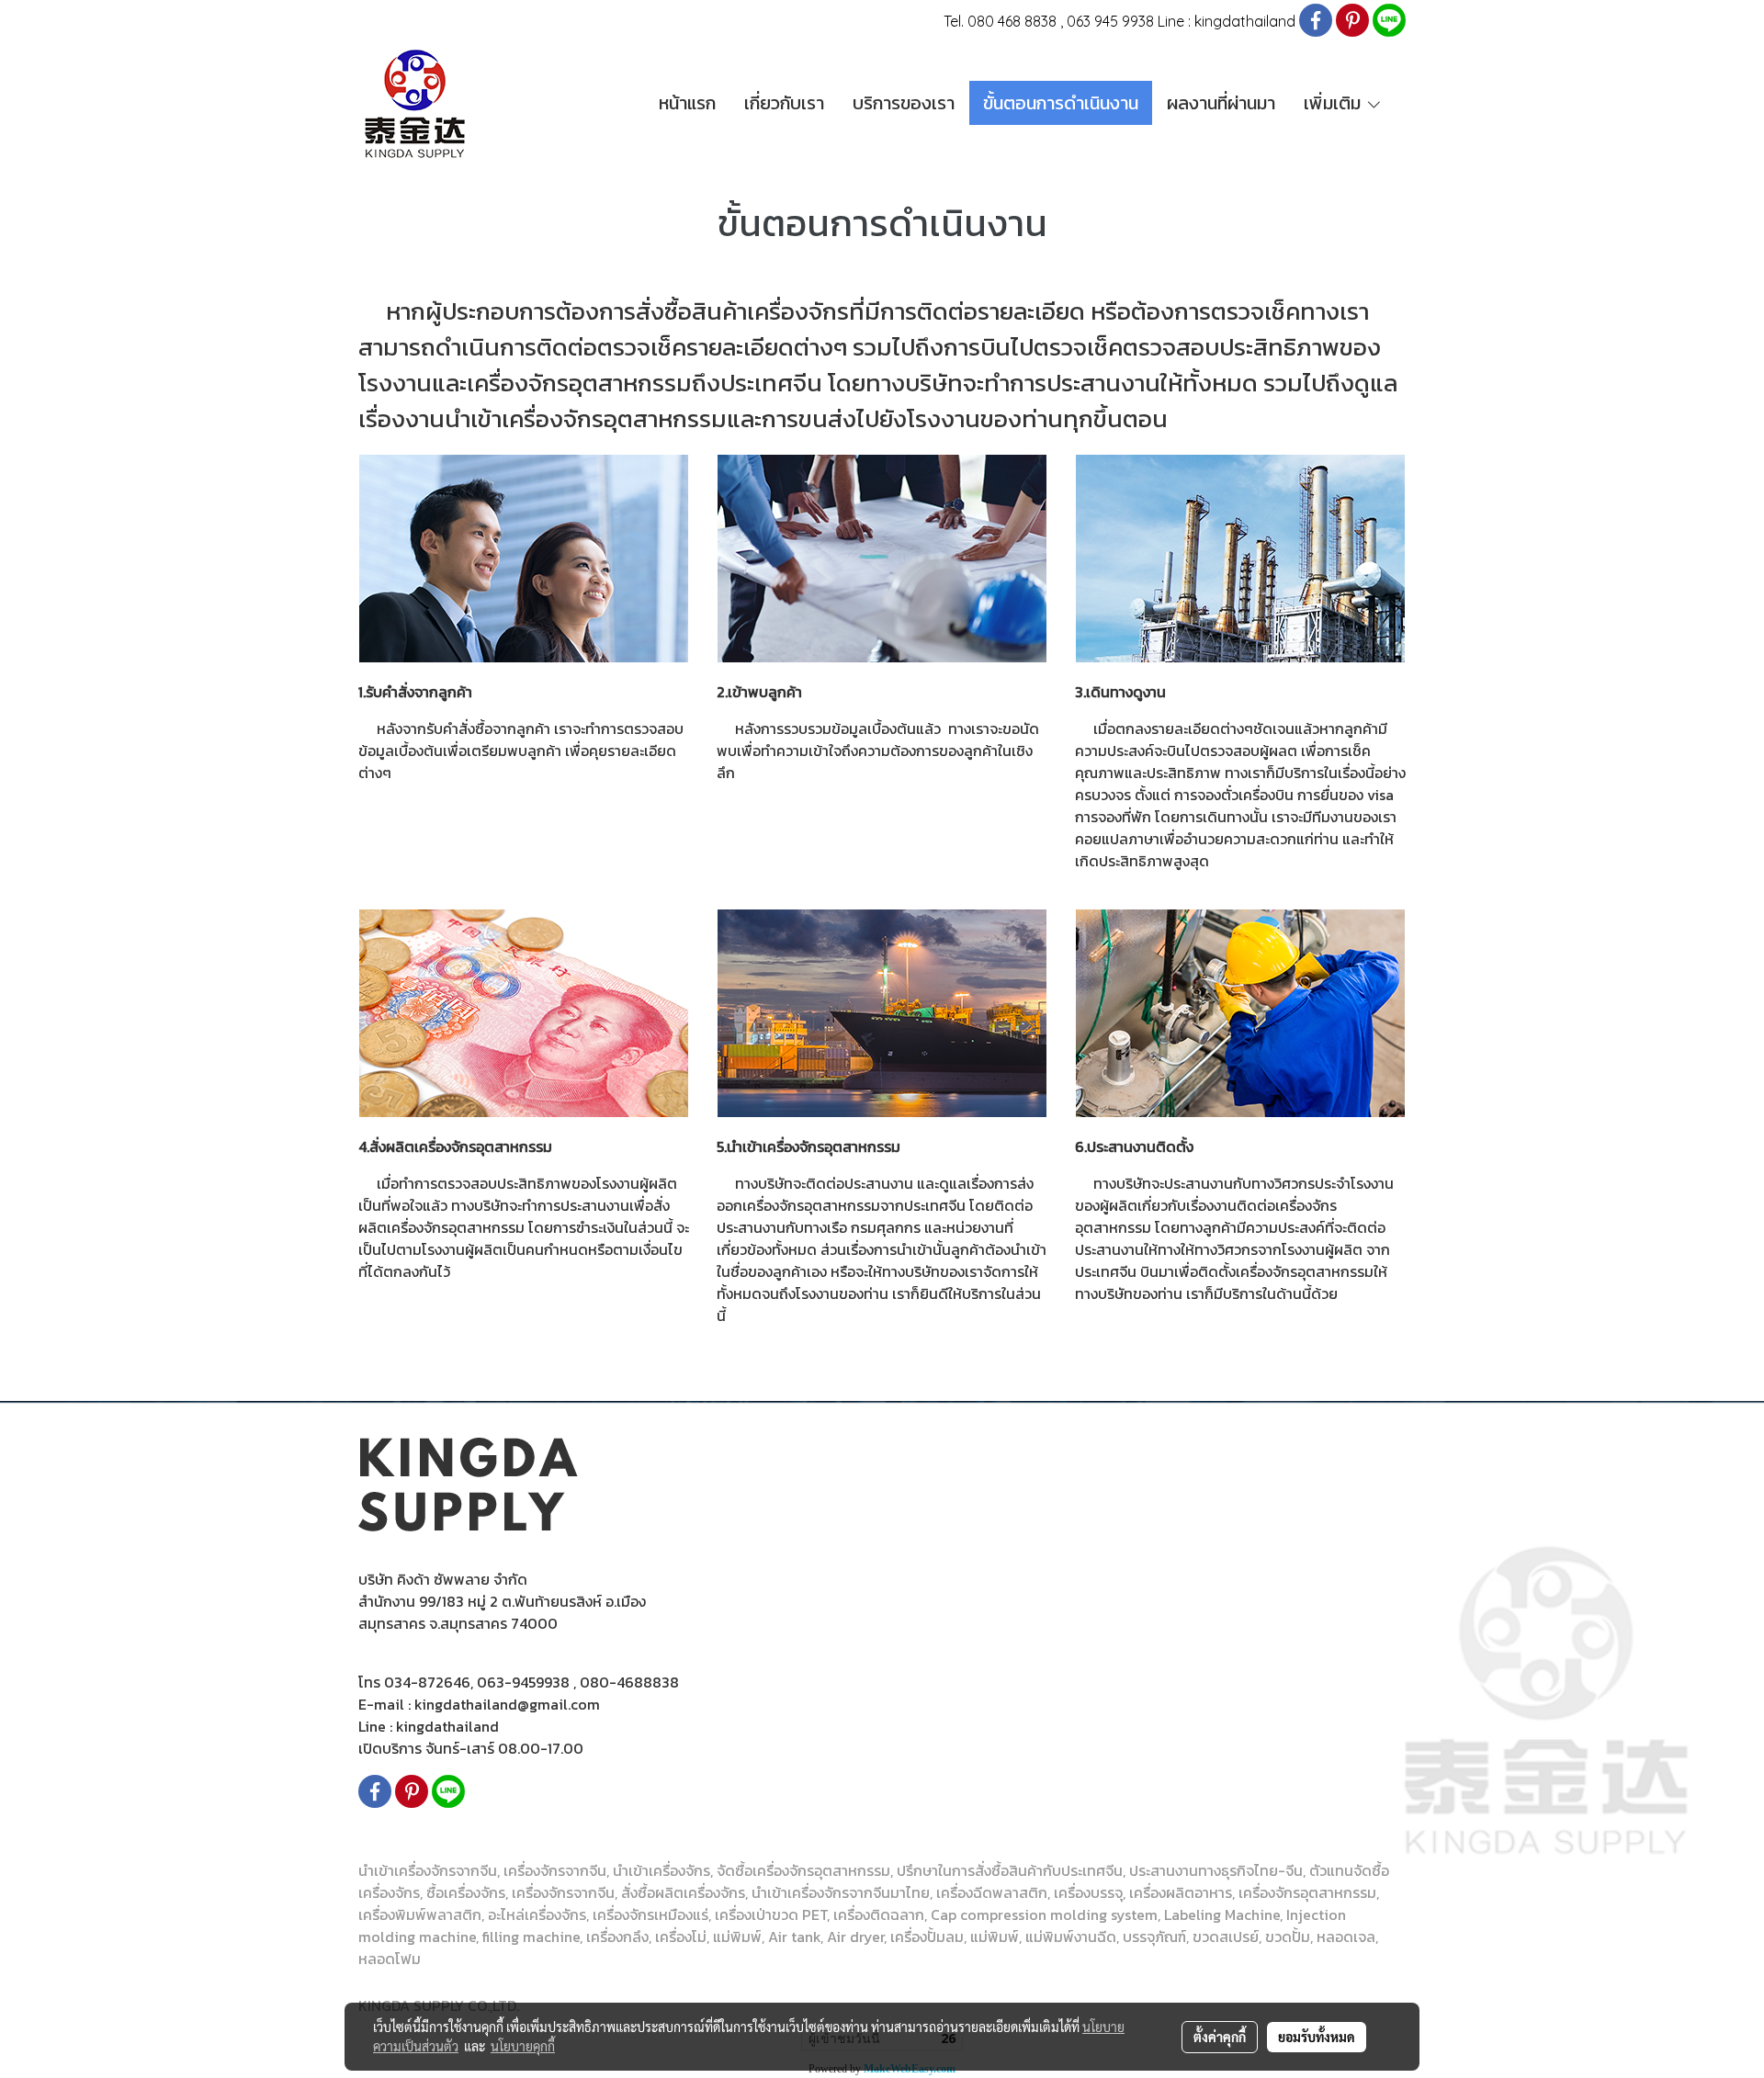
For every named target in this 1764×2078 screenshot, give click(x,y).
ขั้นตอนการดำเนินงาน (1061, 103)
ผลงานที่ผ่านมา (1221, 103)
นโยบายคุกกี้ (523, 2046)
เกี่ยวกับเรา (784, 103)
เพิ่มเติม (1334, 103)
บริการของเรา (904, 103)
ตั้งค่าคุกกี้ (1220, 2037)
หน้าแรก (687, 103)
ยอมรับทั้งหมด (1317, 2037)
